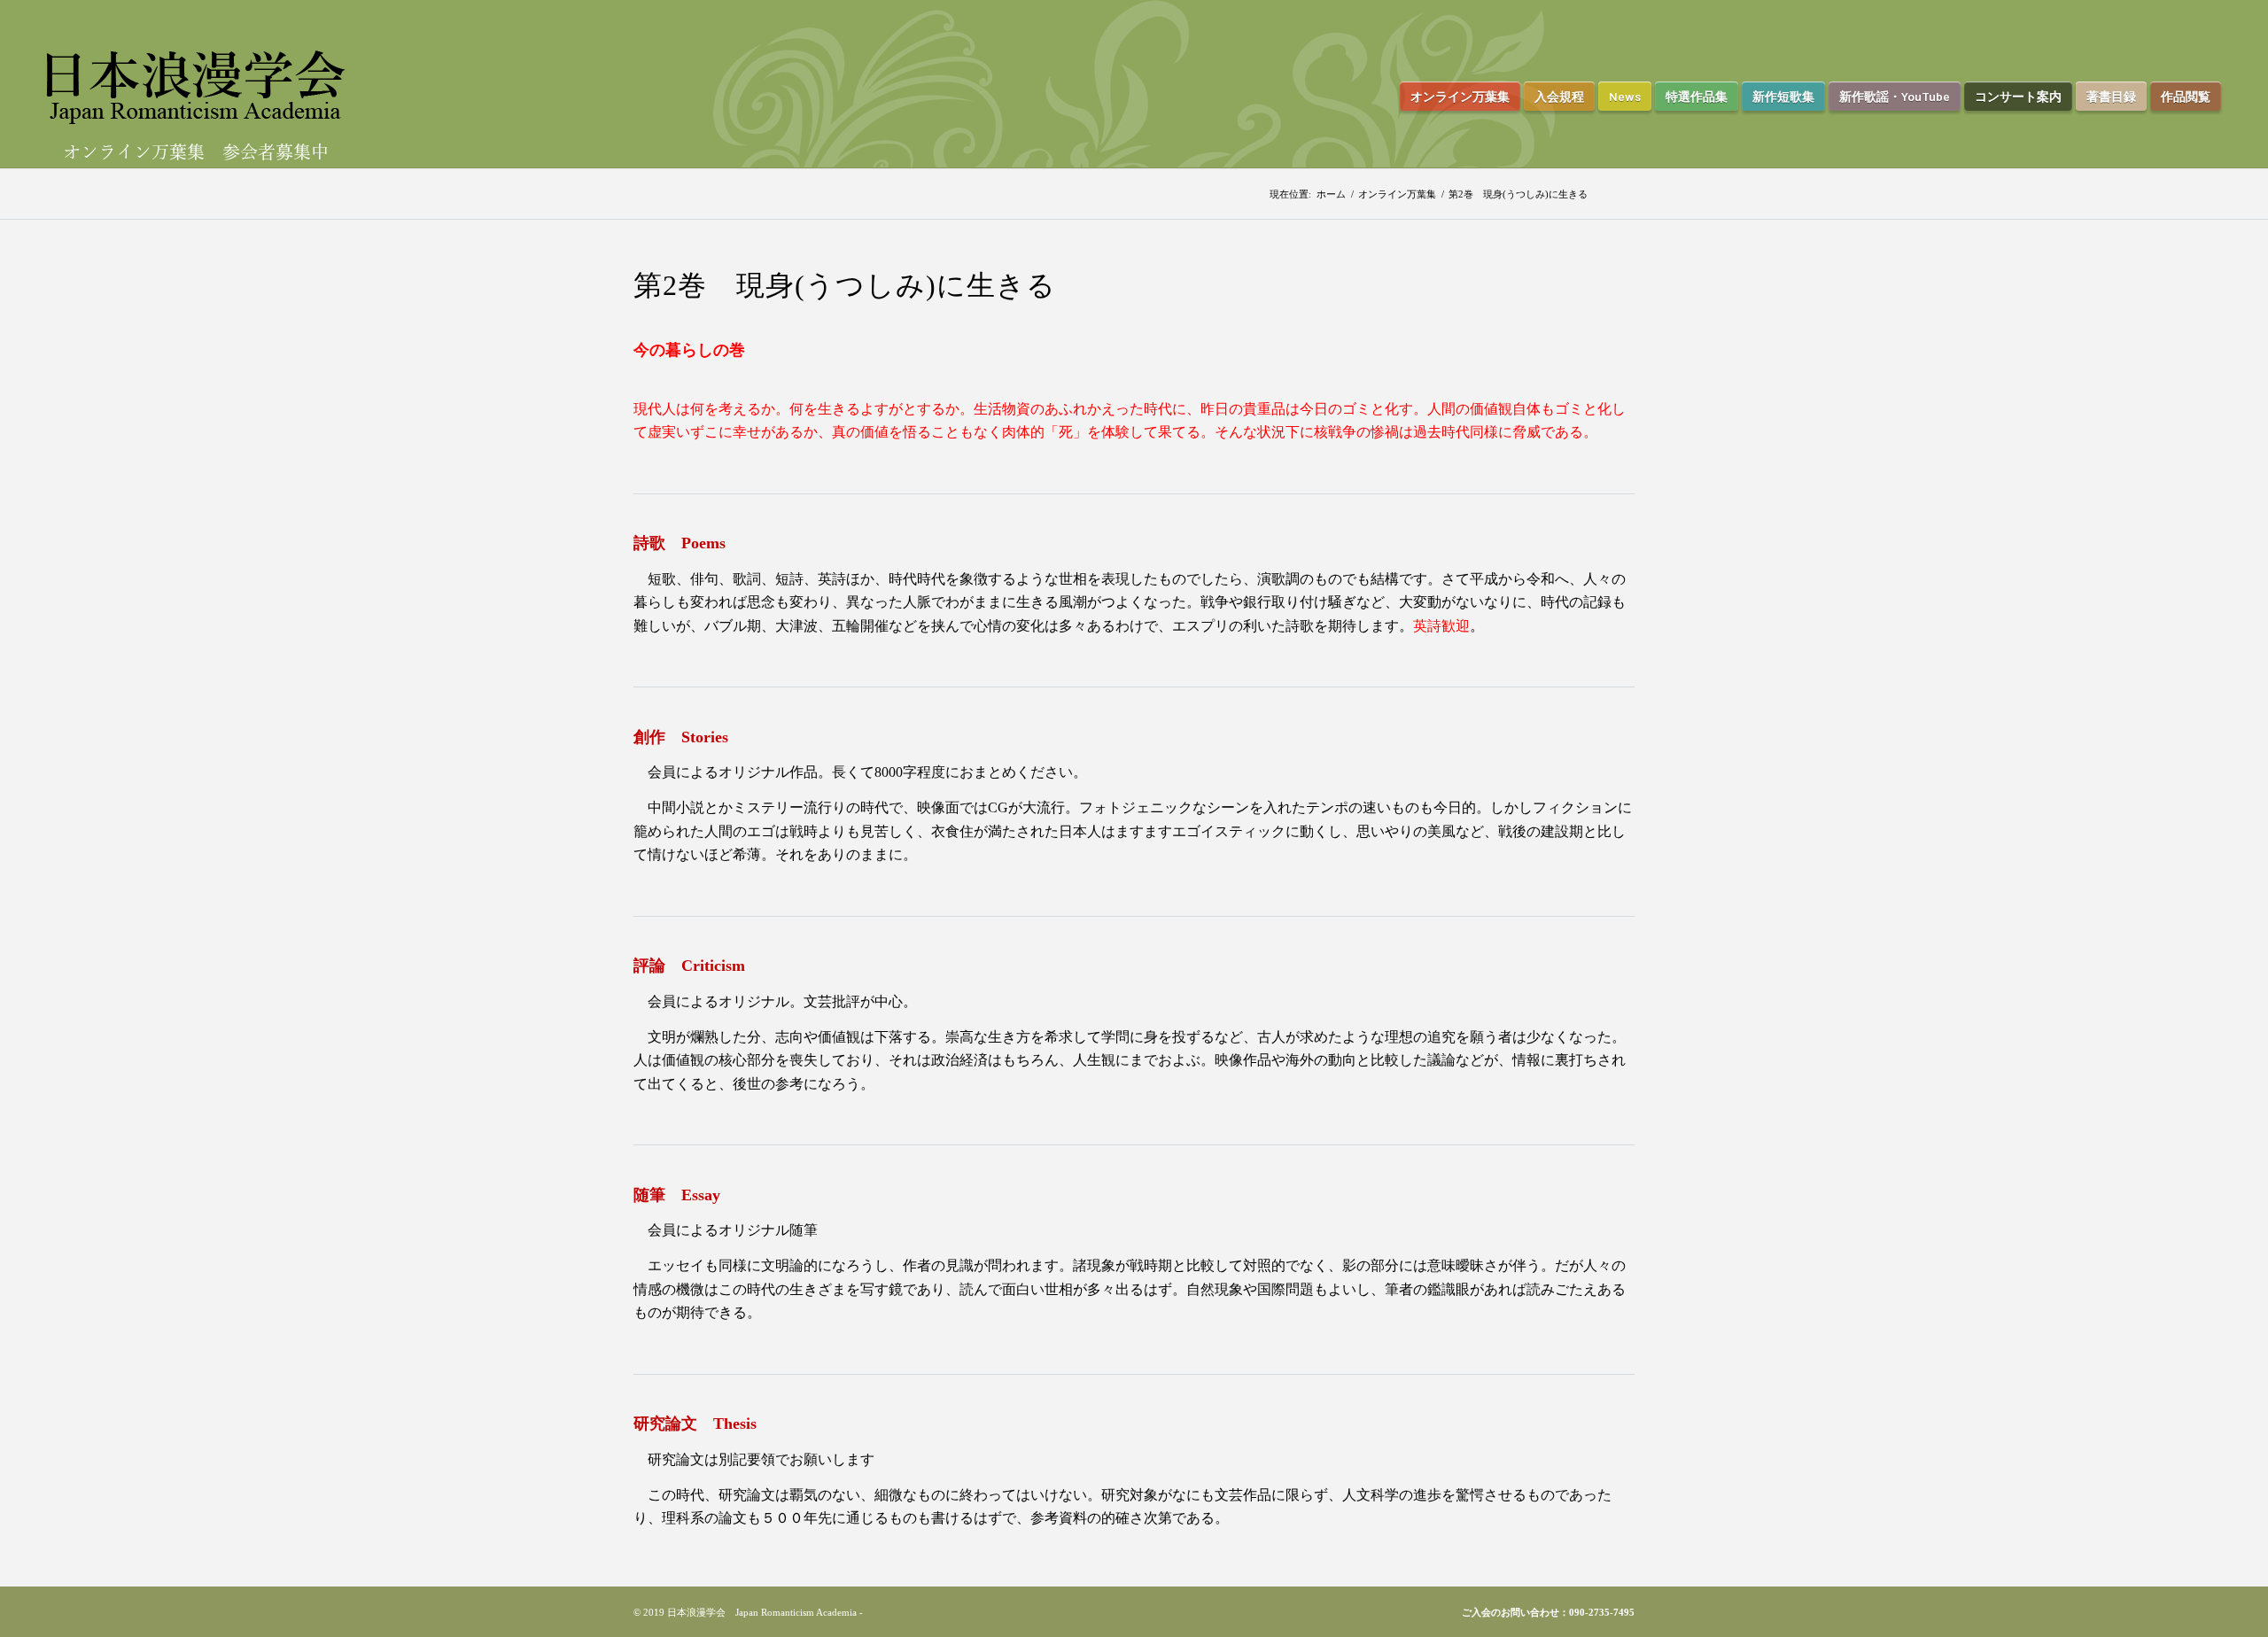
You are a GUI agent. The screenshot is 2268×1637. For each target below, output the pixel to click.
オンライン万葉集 (1397, 194)
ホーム (1331, 194)
